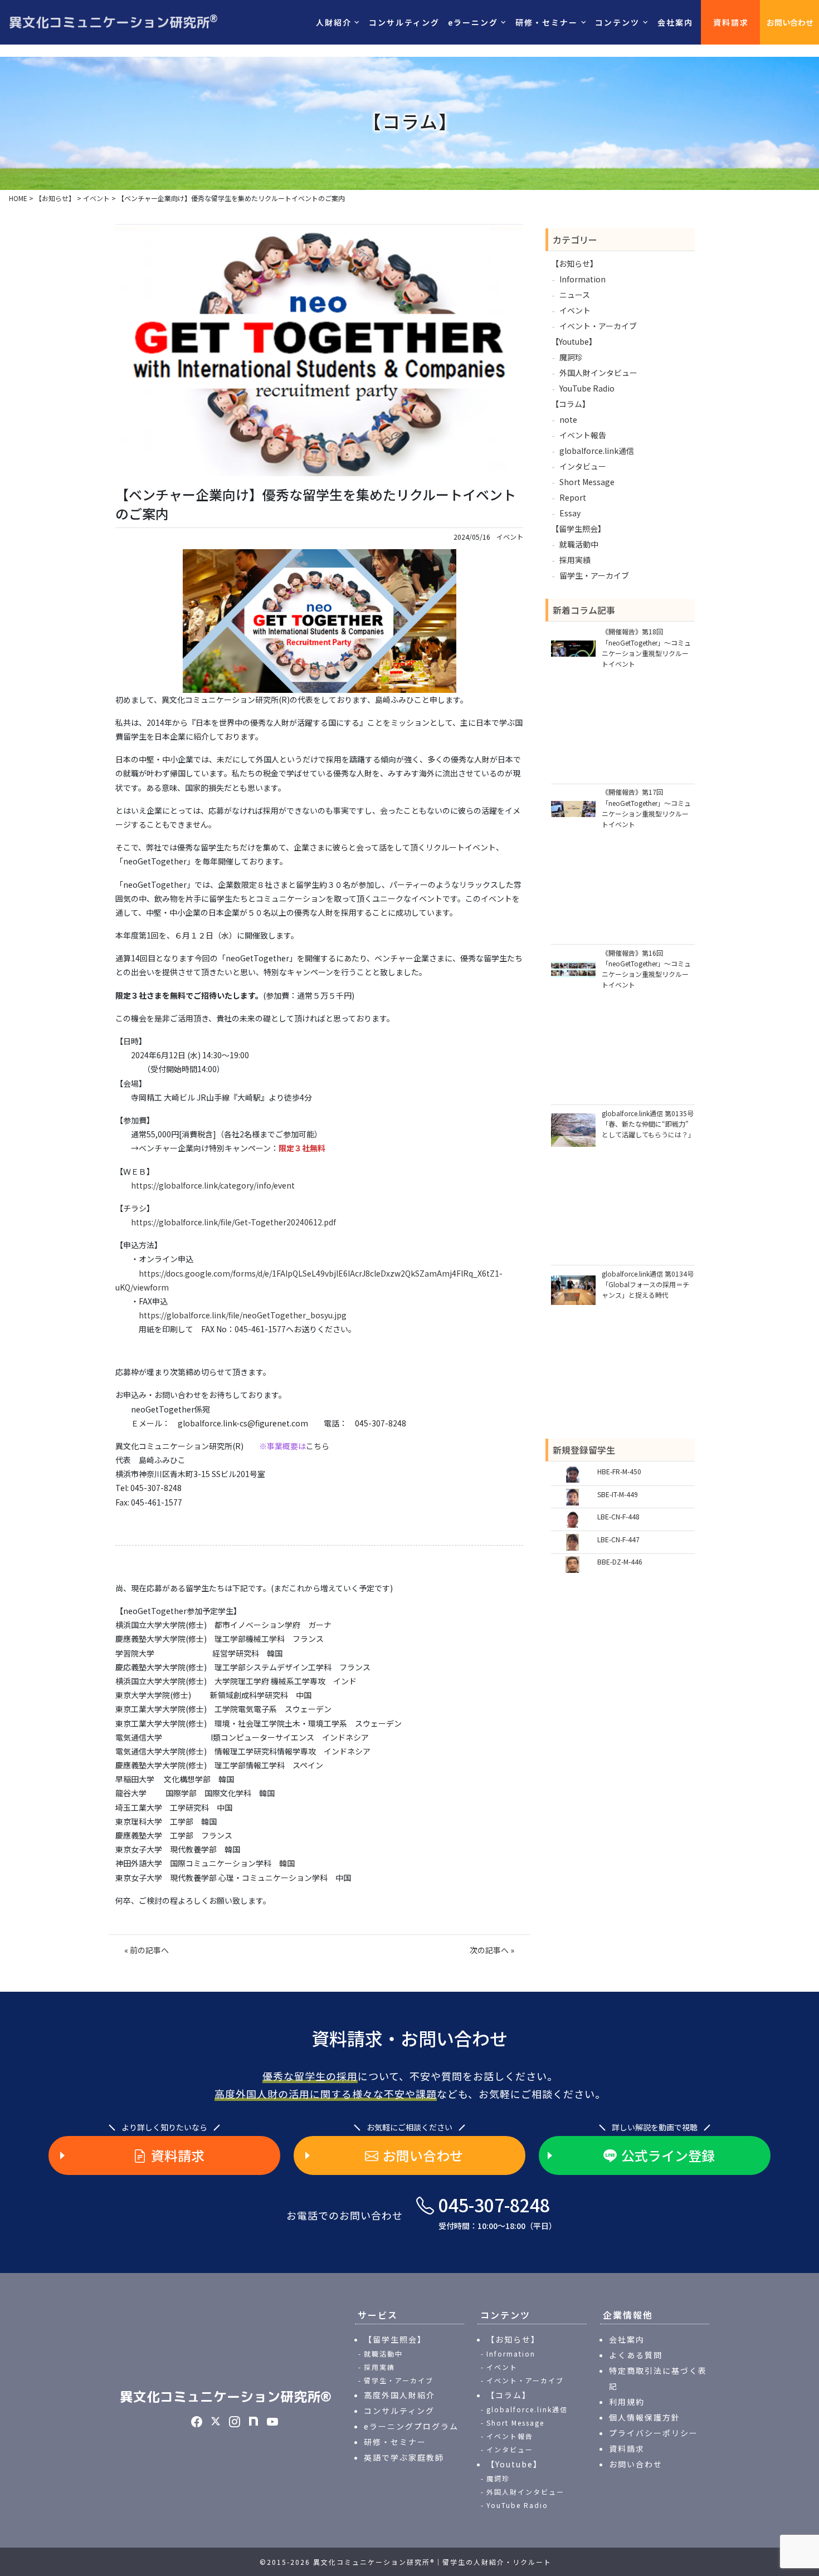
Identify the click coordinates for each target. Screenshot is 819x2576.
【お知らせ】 (574, 263)
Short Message (587, 482)
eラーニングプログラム (411, 2426)
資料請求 (731, 22)
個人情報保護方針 (645, 2417)
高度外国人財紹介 (399, 2395)
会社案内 (675, 22)
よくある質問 (636, 2355)
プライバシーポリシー (654, 2433)
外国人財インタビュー (598, 373)
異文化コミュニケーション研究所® (226, 2397)
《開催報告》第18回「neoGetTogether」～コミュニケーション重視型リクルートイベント (646, 647)
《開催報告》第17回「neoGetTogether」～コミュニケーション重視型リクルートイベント (646, 808)
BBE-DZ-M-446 (620, 1561)
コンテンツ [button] (617, 22)
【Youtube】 (574, 341)
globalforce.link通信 (597, 451)
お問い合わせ (790, 22)
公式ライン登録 (668, 2155)
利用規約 (627, 2402)
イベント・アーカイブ (598, 326)
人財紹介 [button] (334, 22)
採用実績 (575, 560)
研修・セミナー (395, 2442)
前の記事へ (149, 1950)
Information (582, 279)
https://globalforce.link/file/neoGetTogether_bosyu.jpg (243, 1315)
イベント (510, 537)
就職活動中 (579, 544)
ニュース (575, 295)
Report (573, 497)
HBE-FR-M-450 (619, 1471)
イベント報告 (583, 435)
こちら (318, 1446)
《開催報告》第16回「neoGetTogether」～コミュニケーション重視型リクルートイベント (646, 969)
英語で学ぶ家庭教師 (404, 2457)
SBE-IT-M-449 (618, 1494)
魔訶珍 (571, 357)
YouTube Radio (587, 388)
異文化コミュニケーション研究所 (113, 22)
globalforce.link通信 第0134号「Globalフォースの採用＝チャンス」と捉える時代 (648, 1284)
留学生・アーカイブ (594, 575)
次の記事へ (489, 1950)
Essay (570, 513)
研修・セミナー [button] (547, 22)
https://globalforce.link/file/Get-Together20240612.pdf (233, 1222)
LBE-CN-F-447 (618, 1539)
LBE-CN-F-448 (618, 1516)
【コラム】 (571, 404)
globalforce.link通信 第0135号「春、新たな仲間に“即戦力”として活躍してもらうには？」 (648, 1124)
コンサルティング (404, 22)
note (568, 419)
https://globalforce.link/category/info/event (213, 1185)
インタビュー (583, 466)
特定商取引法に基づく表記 (658, 2378)
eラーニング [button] (473, 22)
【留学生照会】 (578, 529)
